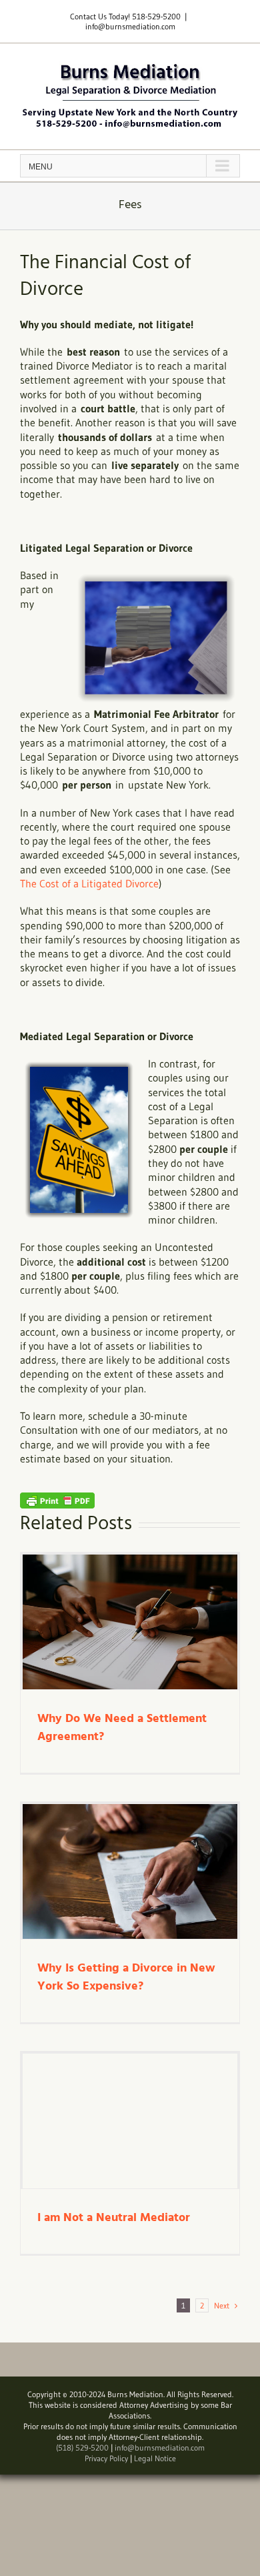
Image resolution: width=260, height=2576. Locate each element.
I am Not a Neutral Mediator (114, 2218)
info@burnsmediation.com (130, 26)
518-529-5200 (156, 16)
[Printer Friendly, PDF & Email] (57, 1499)
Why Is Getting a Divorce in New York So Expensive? (126, 1978)
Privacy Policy (106, 2458)
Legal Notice (155, 2458)
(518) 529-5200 (82, 2448)
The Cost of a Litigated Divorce (89, 883)
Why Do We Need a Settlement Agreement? (122, 1728)
